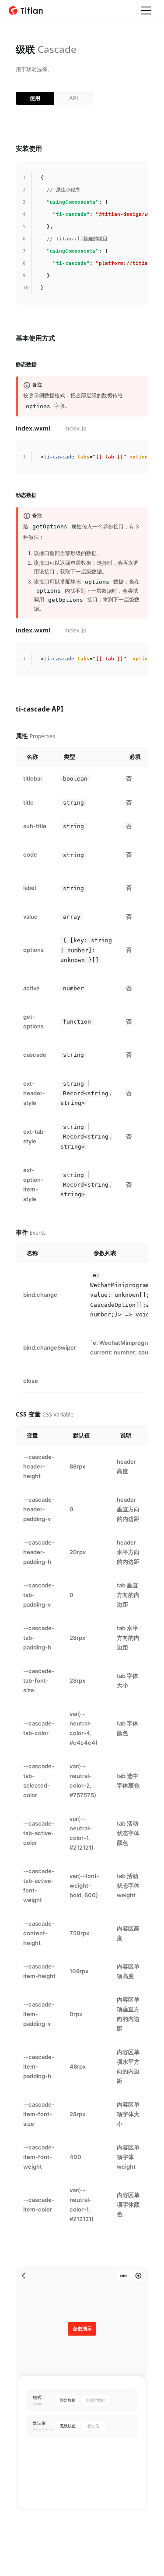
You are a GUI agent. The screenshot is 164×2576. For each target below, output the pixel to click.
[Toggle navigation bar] (146, 10)
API (73, 98)
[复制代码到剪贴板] (140, 170)
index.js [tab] (75, 428)
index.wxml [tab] (33, 428)
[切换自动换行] (128, 170)
